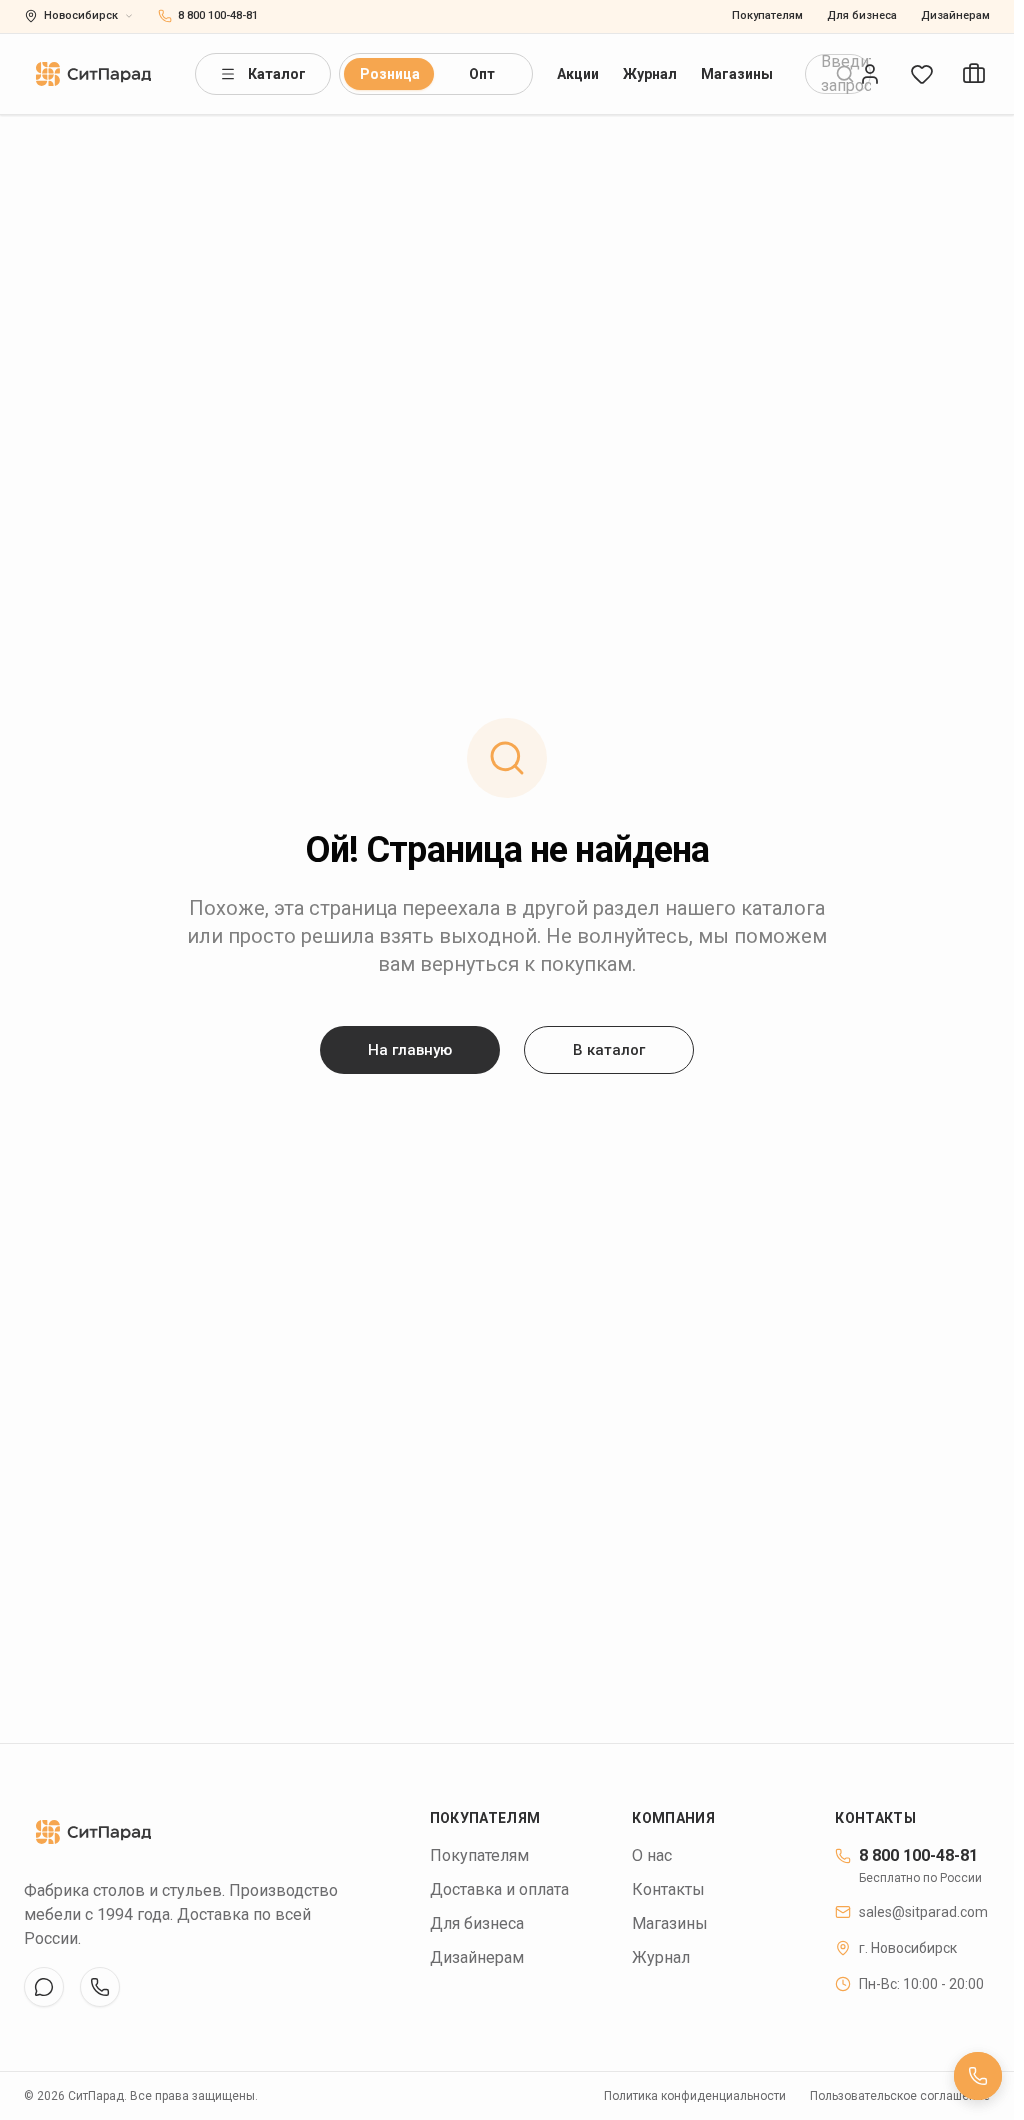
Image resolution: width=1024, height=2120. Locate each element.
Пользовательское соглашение (900, 2096)
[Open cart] (974, 74)
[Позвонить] (978, 2076)
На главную (410, 1050)
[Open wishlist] (922, 74)
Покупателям (767, 15)
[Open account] (870, 74)
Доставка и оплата (499, 1889)
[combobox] (838, 74)
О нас (652, 1855)
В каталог (609, 1050)
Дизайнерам (955, 15)
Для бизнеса (862, 15)
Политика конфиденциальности (695, 2096)
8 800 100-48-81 (918, 1855)
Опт (482, 74)
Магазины (737, 74)
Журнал (650, 74)
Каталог (277, 74)
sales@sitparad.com (923, 1912)
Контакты (668, 1889)
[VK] (44, 1987)
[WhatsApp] (100, 1987)
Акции (578, 74)
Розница (390, 74)
